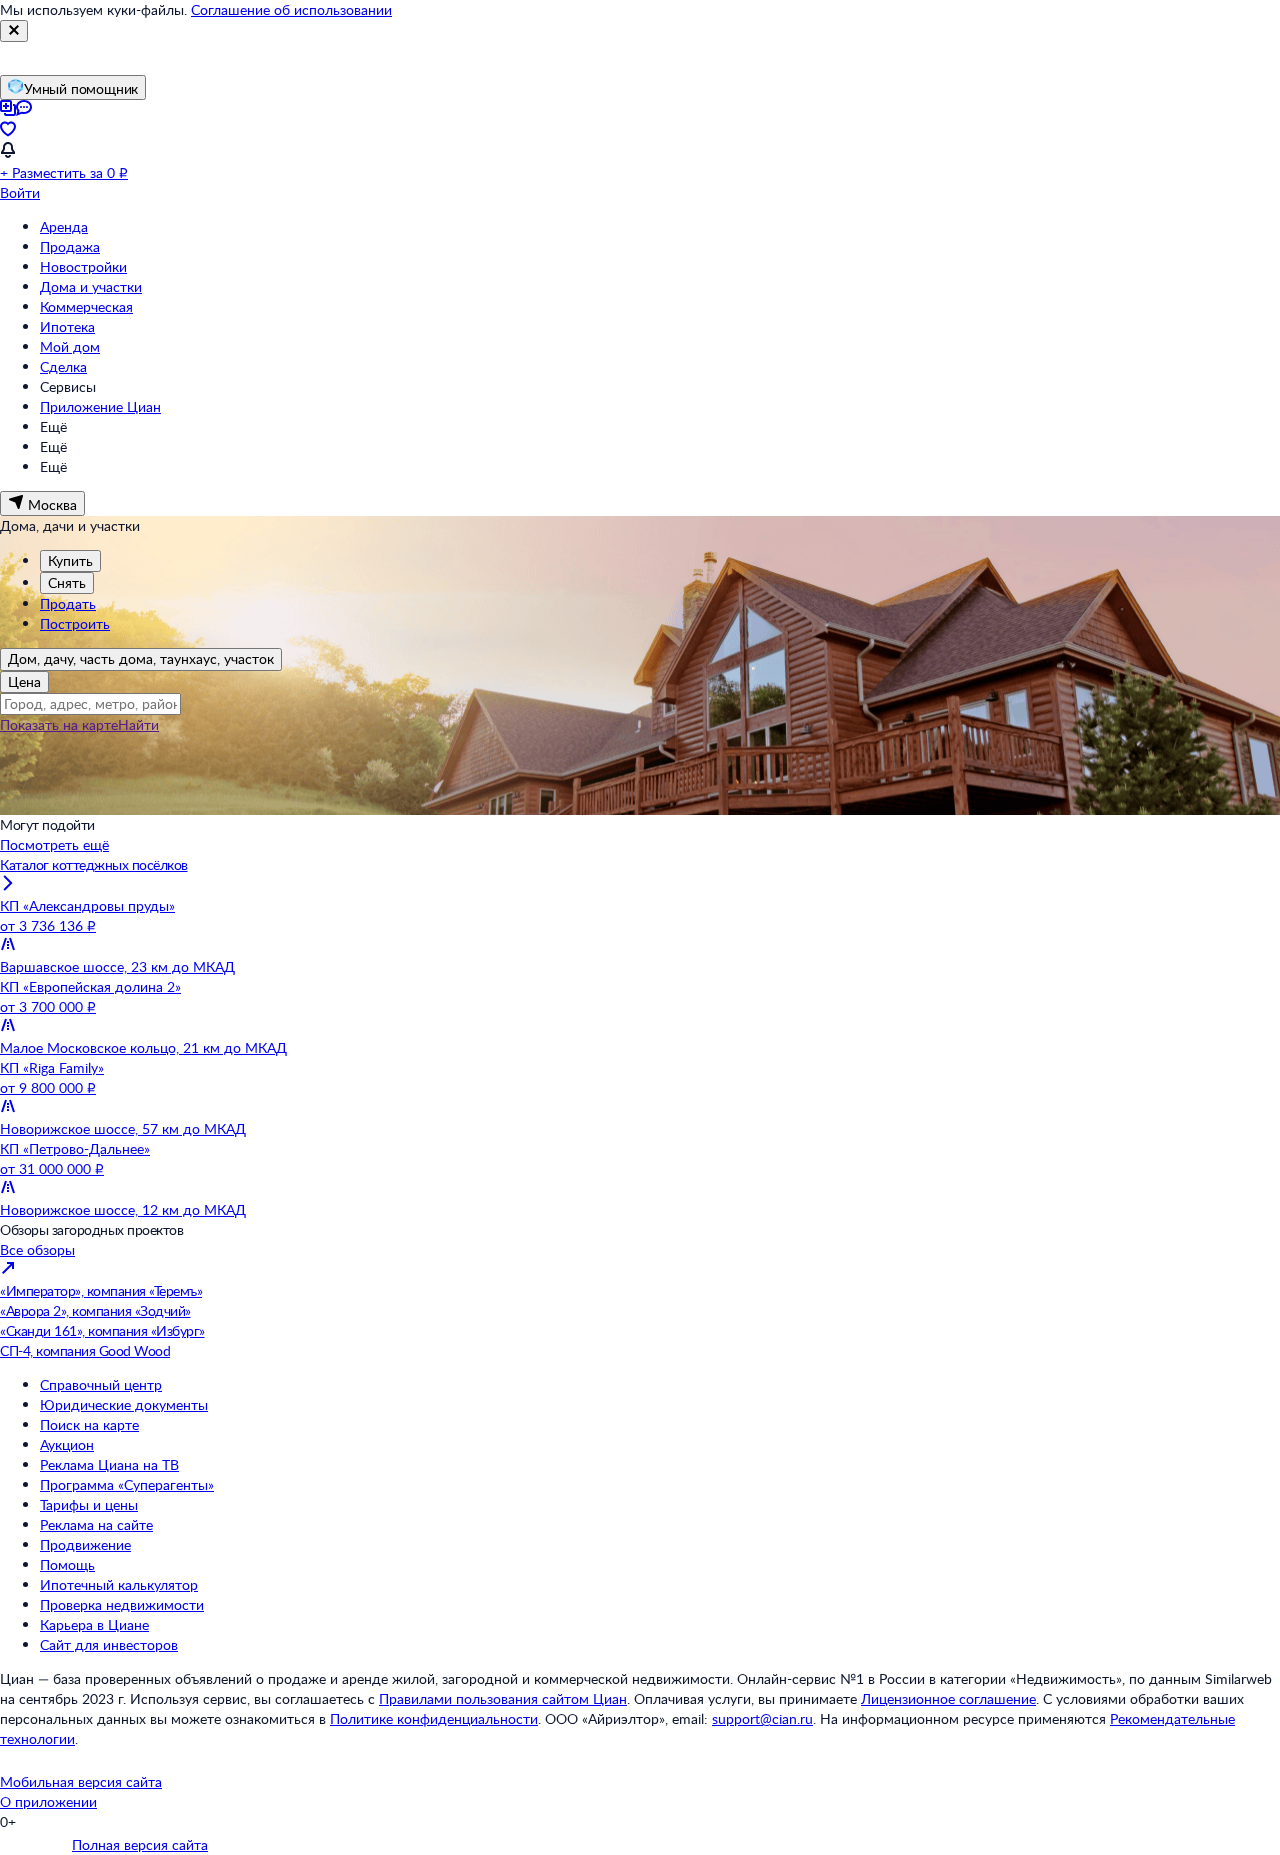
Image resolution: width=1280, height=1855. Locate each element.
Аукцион (67, 1444)
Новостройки (83, 266)
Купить (70, 560)
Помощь (67, 1564)
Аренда (64, 226)
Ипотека (67, 326)
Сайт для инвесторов (109, 1644)
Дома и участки (91, 286)
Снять (67, 582)
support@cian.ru (762, 1718)
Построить (75, 623)
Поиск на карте (89, 1424)
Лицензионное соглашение (948, 1698)
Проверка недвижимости (122, 1604)
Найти (138, 724)
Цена (24, 681)
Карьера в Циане (94, 1624)
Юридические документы (124, 1404)
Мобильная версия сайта (81, 1781)
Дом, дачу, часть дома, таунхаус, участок (141, 658)
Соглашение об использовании (291, 9)
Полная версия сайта (140, 1844)
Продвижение (85, 1544)
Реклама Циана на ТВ (109, 1464)
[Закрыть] (14, 31)
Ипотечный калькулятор (119, 1584)
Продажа (70, 246)
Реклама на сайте (96, 1524)
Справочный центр (101, 1384)
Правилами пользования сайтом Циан (503, 1698)
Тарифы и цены (89, 1504)
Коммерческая (86, 306)
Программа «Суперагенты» (127, 1484)
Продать (68, 603)
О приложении (48, 1801)
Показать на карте (59, 724)
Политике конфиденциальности (434, 1718)
